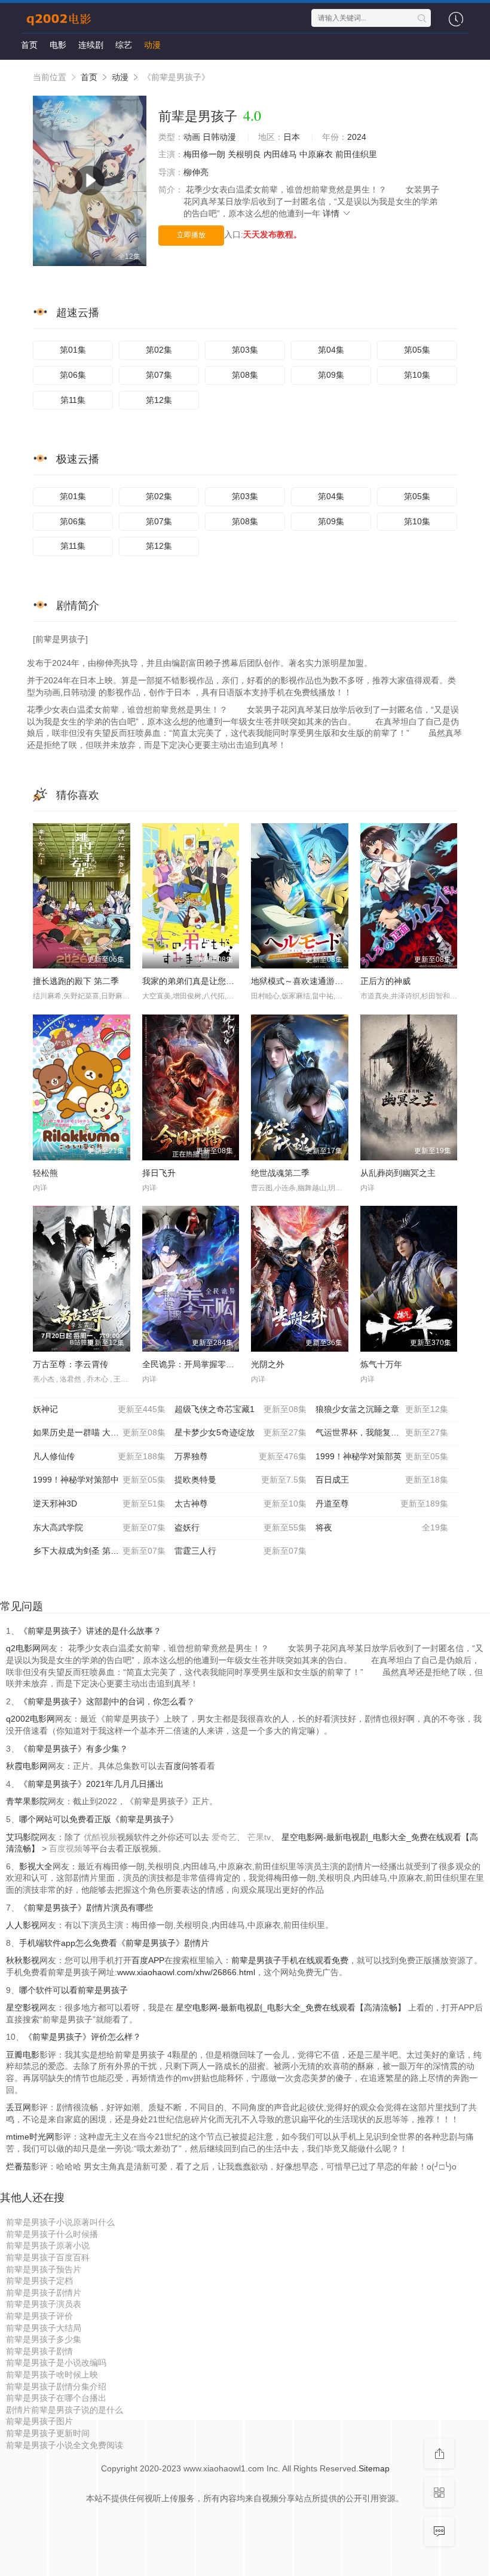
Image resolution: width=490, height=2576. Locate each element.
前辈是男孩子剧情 (39, 2351)
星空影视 (23, 2007)
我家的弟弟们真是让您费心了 (197, 981)
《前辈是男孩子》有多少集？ (73, 1749)
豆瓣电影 (23, 2055)
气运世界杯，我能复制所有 (382, 1432)
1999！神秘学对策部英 (382, 1456)
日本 (292, 137)
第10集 (417, 375)
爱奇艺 (224, 1837)
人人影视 (23, 1925)
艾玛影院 (23, 1837)
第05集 (417, 350)
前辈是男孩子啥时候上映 (52, 2375)
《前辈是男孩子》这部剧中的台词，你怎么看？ (107, 1701)
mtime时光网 (30, 2137)
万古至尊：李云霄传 (71, 1364)
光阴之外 (268, 1364)
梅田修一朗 (204, 154)
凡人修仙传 (99, 1456)
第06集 (73, 375)
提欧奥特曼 (241, 1480)
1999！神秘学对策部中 (99, 1480)
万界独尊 (241, 1456)
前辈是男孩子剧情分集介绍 (56, 2386)
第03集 (245, 350)
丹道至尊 (382, 1504)
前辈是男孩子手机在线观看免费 (290, 1960)
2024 (357, 137)
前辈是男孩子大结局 (44, 2328)
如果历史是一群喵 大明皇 (99, 1432)
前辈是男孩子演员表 (44, 2304)
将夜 (382, 1527)
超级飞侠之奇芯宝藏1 (241, 1409)
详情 (332, 213)
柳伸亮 (196, 172)
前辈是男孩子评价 (39, 2316)
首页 (29, 45)
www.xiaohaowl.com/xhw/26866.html (186, 1972)
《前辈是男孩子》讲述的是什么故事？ (90, 1631)
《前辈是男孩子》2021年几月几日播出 (91, 1784)
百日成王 (382, 1480)
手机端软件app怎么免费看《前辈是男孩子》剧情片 (114, 1943)
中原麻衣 (316, 154)
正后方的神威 (385, 981)
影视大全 (36, 1866)
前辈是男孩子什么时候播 (52, 2234)
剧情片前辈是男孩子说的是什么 (65, 2410)
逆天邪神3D (99, 1504)
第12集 (159, 400)
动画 (192, 137)
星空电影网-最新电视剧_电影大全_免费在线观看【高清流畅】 (291, 2007)
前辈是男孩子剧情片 (44, 2293)
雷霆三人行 (241, 1551)
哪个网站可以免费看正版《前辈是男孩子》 (99, 1819)
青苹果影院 (27, 1801)
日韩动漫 (219, 137)
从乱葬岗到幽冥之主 (398, 1173)
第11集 (73, 400)
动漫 (152, 45)
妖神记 (99, 1409)
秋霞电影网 (27, 1766)
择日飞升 (159, 1173)
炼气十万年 (381, 1364)
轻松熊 (45, 1173)
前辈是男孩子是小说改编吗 (56, 2363)
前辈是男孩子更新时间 (48, 2433)
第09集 (331, 375)
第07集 (159, 375)
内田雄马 (280, 154)
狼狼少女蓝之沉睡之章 (382, 1409)
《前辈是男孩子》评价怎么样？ (82, 2037)
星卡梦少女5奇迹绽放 (241, 1432)
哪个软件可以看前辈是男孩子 (73, 1990)
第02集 (159, 350)
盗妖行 (241, 1527)
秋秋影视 (23, 1960)
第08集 (245, 375)
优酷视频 (100, 1837)
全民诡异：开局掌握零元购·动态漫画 (211, 1364)
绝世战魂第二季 (280, 1173)
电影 (58, 45)
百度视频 (66, 1848)
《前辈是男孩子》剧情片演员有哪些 (86, 1908)
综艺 (124, 45)
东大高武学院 (99, 1527)
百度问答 (182, 1766)
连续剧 (91, 45)
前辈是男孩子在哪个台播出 (56, 2398)
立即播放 (191, 235)
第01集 (73, 350)
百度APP (148, 1960)
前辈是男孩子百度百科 (48, 2257)
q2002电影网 (30, 1719)
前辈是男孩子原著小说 (48, 2245)
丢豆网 (19, 2107)
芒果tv (259, 1837)
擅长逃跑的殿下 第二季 (76, 981)
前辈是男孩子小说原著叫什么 (60, 2222)
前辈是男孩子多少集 (44, 2339)
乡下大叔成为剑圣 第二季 (99, 1551)
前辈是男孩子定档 (39, 2281)
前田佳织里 (356, 154)
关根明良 (244, 154)
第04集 (331, 350)
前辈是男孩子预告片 (44, 2269)
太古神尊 (241, 1504)
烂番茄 (19, 2166)
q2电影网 (23, 1648)
